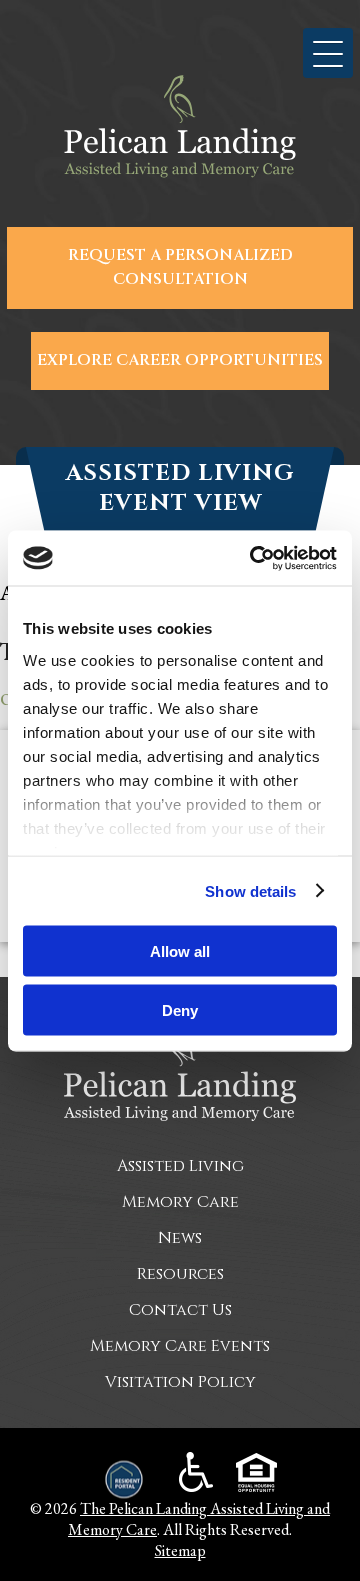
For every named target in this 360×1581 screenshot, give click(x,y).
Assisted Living (180, 1166)
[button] (328, 53)
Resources (180, 1274)
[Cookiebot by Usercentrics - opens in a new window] (254, 558)
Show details (250, 890)
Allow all (180, 951)
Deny (180, 1009)
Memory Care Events (180, 1346)
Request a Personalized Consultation (180, 267)
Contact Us (180, 1310)
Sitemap (180, 1550)
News (180, 1238)
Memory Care (180, 1202)
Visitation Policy (180, 1382)
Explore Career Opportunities (180, 360)
